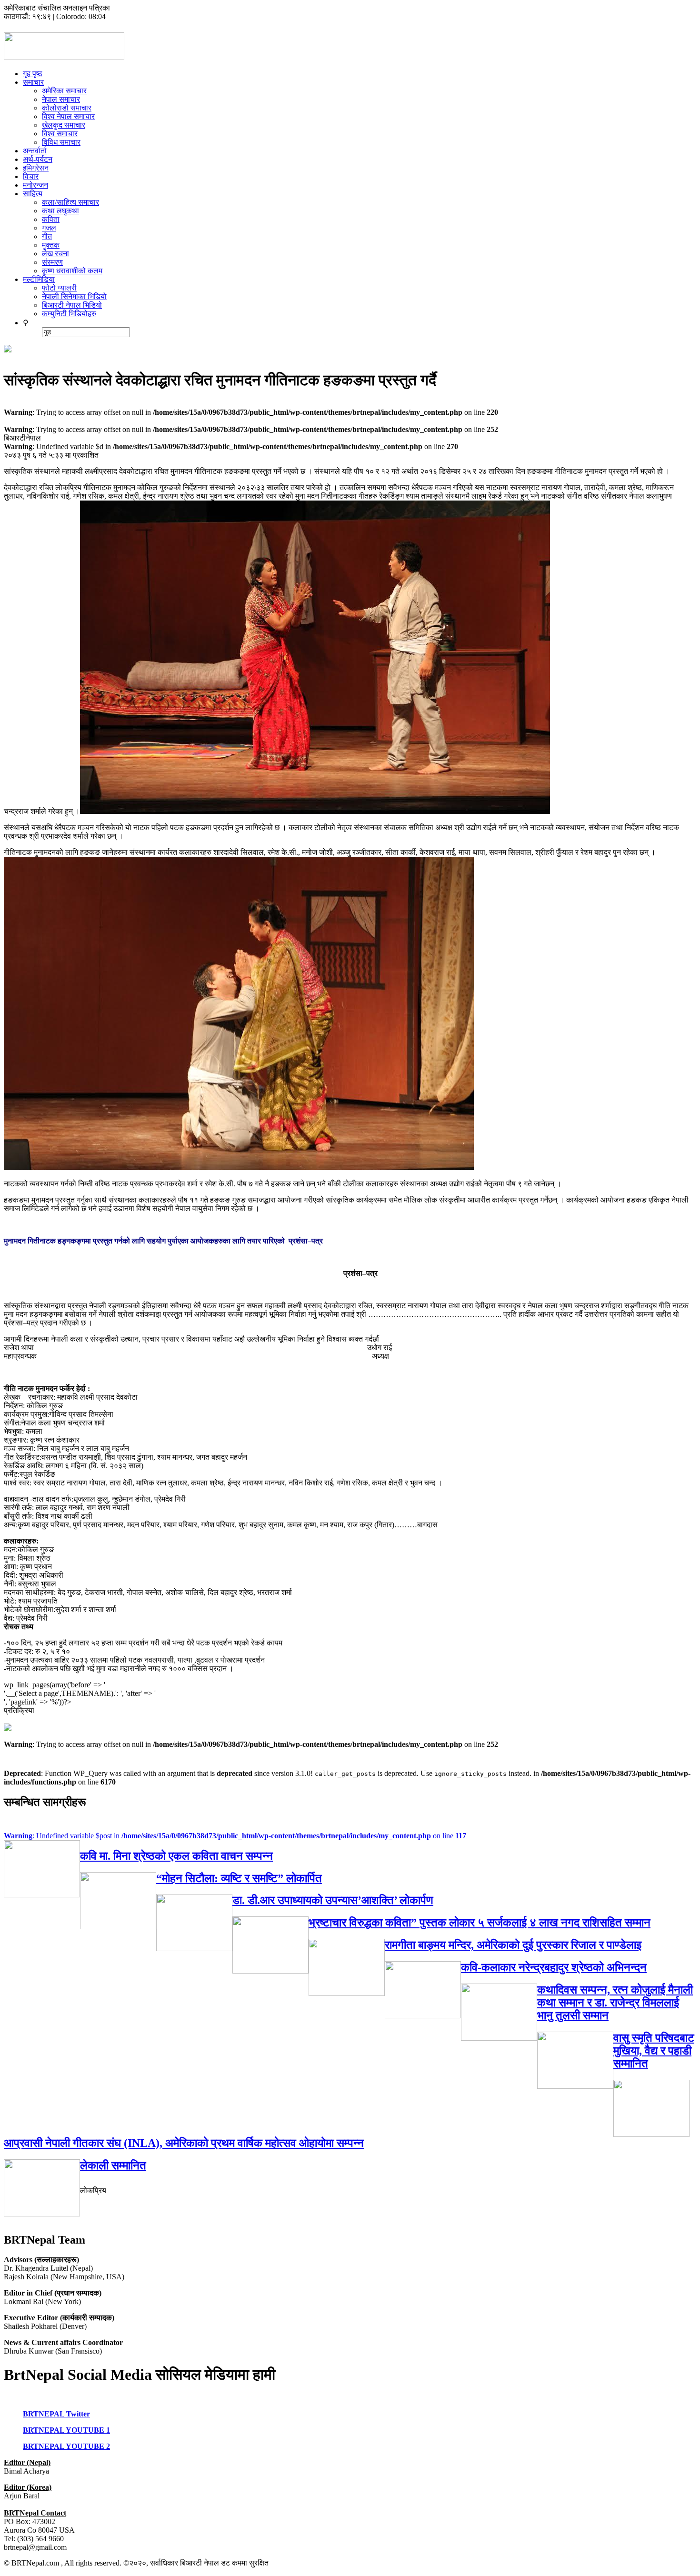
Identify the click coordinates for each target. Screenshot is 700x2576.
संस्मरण (52, 262)
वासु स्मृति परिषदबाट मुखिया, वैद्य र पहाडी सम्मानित (654, 2051)
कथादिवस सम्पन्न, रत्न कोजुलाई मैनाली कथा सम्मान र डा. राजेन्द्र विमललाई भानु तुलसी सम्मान (615, 2003)
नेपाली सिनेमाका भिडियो (74, 296)
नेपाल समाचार (61, 99)
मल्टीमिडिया (39, 279)
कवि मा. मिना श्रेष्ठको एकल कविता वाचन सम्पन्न (176, 1856)
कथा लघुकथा (60, 211)
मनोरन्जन (35, 185)
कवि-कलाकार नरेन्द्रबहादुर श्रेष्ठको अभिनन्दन (554, 1967)
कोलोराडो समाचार (67, 108)
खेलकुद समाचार (64, 125)
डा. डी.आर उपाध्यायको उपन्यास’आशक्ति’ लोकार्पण (333, 1900)
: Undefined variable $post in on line (235, 1836)
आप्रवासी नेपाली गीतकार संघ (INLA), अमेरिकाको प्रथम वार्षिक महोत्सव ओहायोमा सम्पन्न (184, 2143)
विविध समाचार (61, 142)
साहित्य (33, 194)
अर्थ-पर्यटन (38, 159)
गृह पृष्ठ (33, 74)
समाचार (33, 82)
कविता (51, 219)
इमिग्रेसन (36, 168)
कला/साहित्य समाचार (70, 202)
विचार (31, 176)
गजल (49, 228)
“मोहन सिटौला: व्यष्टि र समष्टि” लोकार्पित (239, 1878)
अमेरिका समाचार (64, 91)
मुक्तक (51, 245)
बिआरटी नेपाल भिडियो (72, 305)
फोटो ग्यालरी (59, 288)
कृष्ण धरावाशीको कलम (72, 271)
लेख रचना (55, 254)
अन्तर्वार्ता (35, 151)
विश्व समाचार (60, 134)
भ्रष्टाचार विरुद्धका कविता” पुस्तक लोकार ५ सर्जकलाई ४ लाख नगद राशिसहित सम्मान (480, 1923)
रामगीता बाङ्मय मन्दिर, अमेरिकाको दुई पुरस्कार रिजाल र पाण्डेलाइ (513, 1945)
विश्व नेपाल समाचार (68, 116)
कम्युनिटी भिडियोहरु (69, 314)
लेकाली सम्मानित (113, 2165)
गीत (47, 236)
